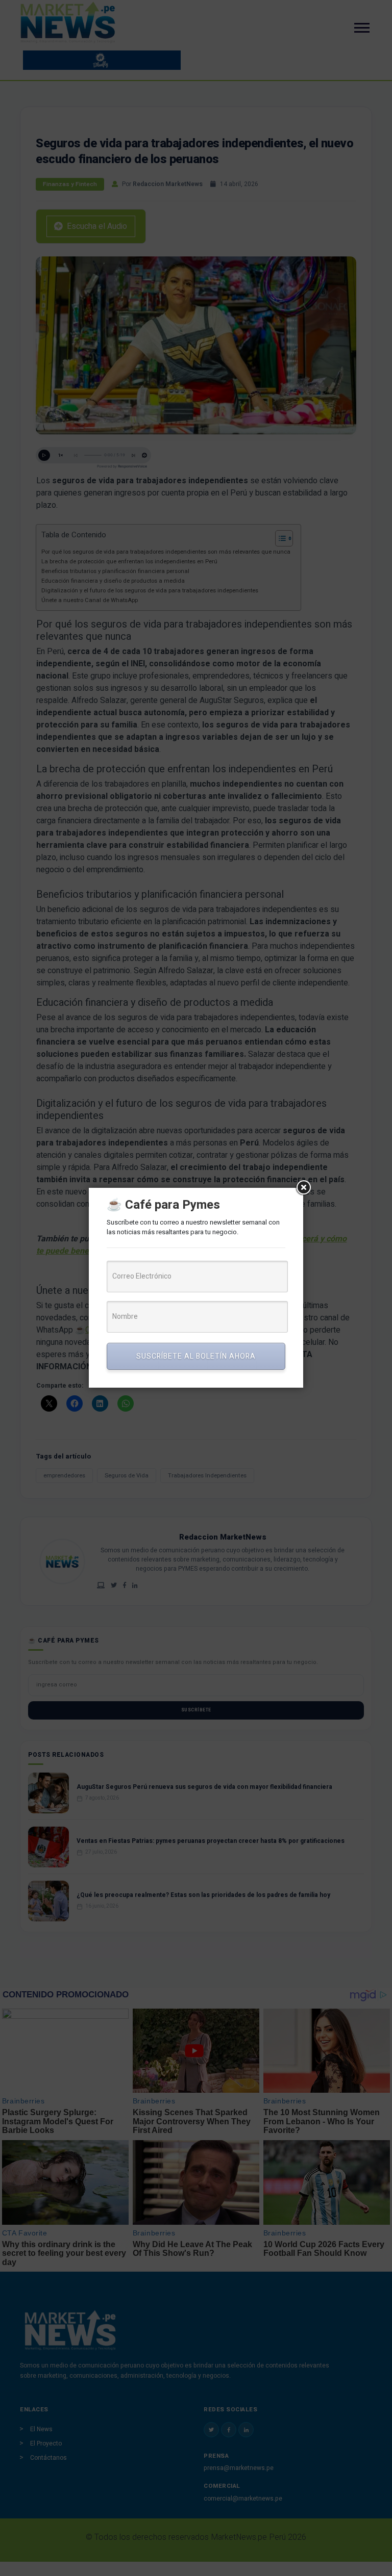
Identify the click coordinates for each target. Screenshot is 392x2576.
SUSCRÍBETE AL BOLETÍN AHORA (196, 1356)
